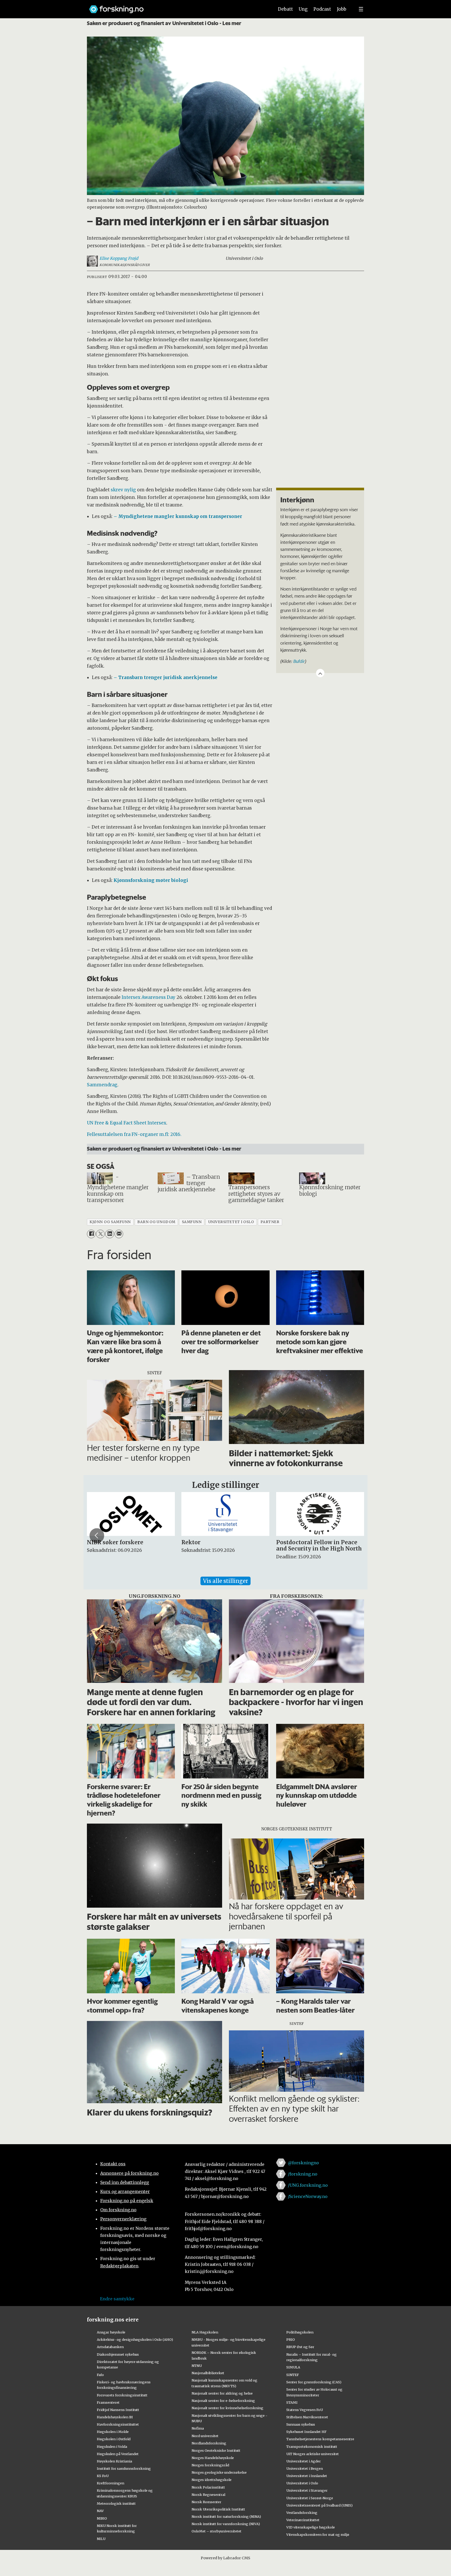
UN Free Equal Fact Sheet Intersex (127, 1123)
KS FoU (103, 2476)
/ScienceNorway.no (308, 2196)
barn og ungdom (156, 1222)
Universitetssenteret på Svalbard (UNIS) (319, 2505)
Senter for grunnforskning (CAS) (314, 2382)
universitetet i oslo (231, 1222)
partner (270, 1222)
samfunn (192, 1222)
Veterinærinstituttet (303, 2520)
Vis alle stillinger (225, 1581)
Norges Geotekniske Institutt (216, 2450)
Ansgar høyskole (111, 2332)
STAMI (292, 2402)
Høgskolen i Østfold (114, 2439)
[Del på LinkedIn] (109, 1234)
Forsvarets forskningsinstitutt (122, 2395)
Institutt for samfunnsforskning (124, 2468)
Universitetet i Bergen (305, 2468)
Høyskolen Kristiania (114, 2461)
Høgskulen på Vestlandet (118, 2454)
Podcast (322, 9)
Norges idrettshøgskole (212, 2480)
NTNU (197, 2366)
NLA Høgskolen (205, 2332)
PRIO (291, 2339)
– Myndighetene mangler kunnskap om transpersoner (178, 516)
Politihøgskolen (300, 2332)
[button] (97, 1536)
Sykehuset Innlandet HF (306, 2432)
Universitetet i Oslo (302, 2483)
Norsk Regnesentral (208, 2495)
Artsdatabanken (110, 2347)
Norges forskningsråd (210, 2465)
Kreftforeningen (111, 2483)
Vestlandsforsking (302, 2513)
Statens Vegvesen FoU (305, 2410)
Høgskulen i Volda (112, 2447)
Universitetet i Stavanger (307, 2490)
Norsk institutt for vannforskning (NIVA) (226, 2524)
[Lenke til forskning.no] (177, 7)
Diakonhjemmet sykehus (118, 2354)
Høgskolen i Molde (113, 2432)
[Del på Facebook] (91, 1234)
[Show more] (320, 673)
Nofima (198, 2428)
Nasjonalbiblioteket (208, 2373)
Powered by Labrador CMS (225, 2558)
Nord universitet (205, 2436)
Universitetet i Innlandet (307, 2476)
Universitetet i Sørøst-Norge (310, 2498)
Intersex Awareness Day (149, 997)
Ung (303, 9)
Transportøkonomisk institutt (312, 2447)
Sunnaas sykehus (301, 2424)
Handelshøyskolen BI (115, 2417)
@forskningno (303, 2163)
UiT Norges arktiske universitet (313, 2454)
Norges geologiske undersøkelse (219, 2472)
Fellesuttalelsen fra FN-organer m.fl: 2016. (134, 1134)
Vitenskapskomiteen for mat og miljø (318, 2534)
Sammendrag (102, 1085)
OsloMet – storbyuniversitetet (216, 2531)
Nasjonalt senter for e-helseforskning (223, 2401)
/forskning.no (303, 2174)
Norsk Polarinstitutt (208, 2487)
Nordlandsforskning (209, 2443)
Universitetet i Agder (304, 2461)
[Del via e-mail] (119, 1234)
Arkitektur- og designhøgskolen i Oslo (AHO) (135, 2339)
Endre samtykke (117, 2299)
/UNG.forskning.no (308, 2185)
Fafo (100, 2375)
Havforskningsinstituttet (118, 2424)
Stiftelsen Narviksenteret (307, 2417)
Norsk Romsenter (206, 2502)
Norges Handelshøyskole (213, 2458)
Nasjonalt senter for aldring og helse (222, 2393)
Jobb (342, 9)
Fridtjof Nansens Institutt (118, 2410)
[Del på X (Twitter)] (100, 1234)
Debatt (285, 9)
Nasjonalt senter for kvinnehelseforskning (227, 2408)
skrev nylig (123, 490)
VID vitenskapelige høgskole (311, 2527)
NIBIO (102, 2518)
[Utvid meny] (361, 9)
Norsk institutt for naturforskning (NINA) (226, 2516)
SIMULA (293, 2367)
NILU (101, 2539)
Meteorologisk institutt (116, 2503)
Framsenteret (108, 2402)
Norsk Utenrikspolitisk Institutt (218, 2509)
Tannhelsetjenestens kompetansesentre (320, 2439)
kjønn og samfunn (110, 1222)
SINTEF (293, 2375)
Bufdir (299, 661)
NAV (100, 2511)
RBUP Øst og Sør (300, 2347)
